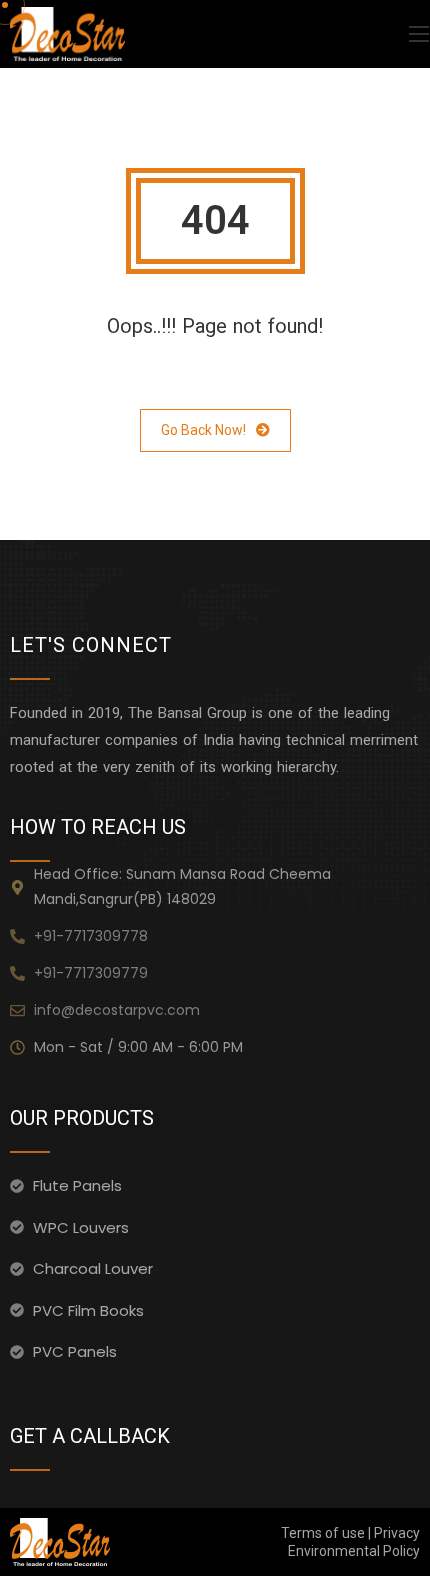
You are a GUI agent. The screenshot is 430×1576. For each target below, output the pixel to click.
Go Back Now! (203, 430)
